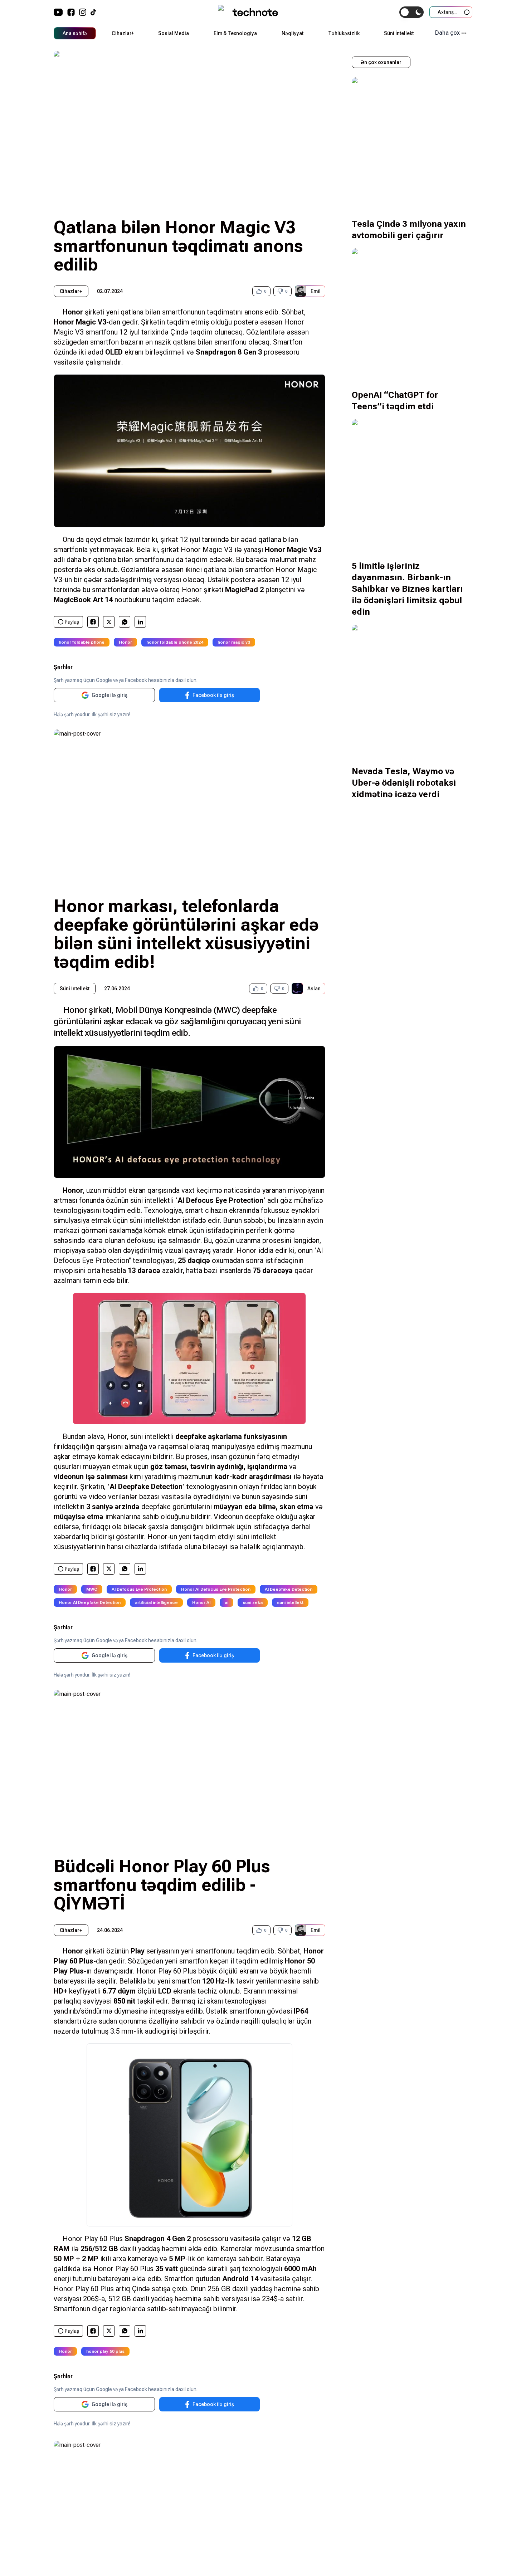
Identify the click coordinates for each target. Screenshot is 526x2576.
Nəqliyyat (293, 33)
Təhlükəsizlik (344, 33)
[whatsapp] (125, 622)
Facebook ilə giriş (213, 695)
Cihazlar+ (123, 33)
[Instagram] (83, 12)
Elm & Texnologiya (235, 33)
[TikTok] (93, 12)
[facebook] (93, 622)
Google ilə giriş (109, 695)
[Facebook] (71, 12)
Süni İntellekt (399, 33)
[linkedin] (140, 622)
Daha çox (447, 33)
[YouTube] (58, 12)
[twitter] (109, 622)
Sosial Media (174, 33)
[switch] (411, 12)
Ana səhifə (75, 33)
